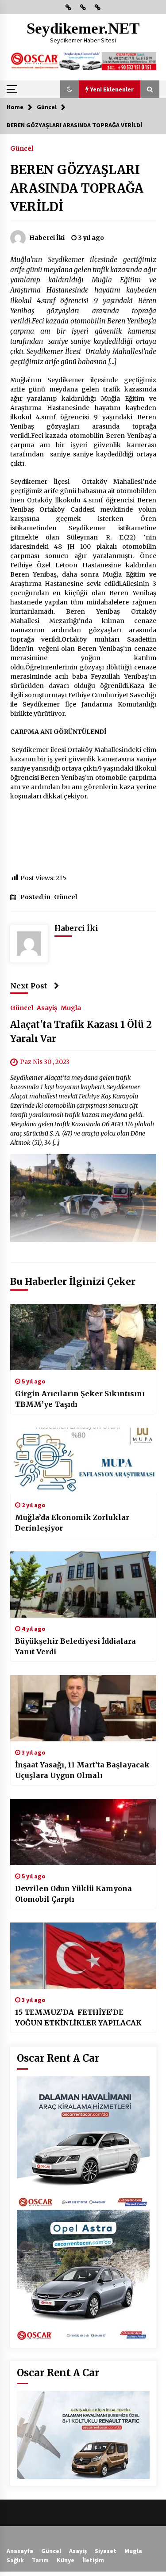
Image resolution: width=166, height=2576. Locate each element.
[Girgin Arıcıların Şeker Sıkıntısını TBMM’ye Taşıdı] (83, 1337)
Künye (66, 2560)
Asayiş (47, 1008)
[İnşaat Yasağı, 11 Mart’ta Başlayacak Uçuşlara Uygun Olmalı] (83, 1708)
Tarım (40, 2560)
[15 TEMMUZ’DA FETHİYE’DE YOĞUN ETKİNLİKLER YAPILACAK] (83, 1956)
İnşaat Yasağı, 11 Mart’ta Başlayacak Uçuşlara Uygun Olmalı (82, 1770)
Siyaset (106, 2551)
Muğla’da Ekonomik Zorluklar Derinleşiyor (72, 1523)
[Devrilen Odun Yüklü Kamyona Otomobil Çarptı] (83, 1832)
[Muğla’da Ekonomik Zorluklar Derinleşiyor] (83, 1461)
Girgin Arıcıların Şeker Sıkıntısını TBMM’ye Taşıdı (80, 1399)
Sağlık (15, 2560)
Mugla (71, 1008)
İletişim (93, 2560)
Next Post (29, 986)
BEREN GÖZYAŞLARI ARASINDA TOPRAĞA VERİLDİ (77, 188)
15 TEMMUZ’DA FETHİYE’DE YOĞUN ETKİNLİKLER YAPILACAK (78, 2017)
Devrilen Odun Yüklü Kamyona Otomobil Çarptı (73, 1894)
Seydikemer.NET (83, 28)
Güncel (22, 148)
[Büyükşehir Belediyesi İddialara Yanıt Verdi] (83, 1584)
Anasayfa (20, 2551)
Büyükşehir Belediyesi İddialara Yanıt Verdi (75, 1646)
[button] (69, 89)
